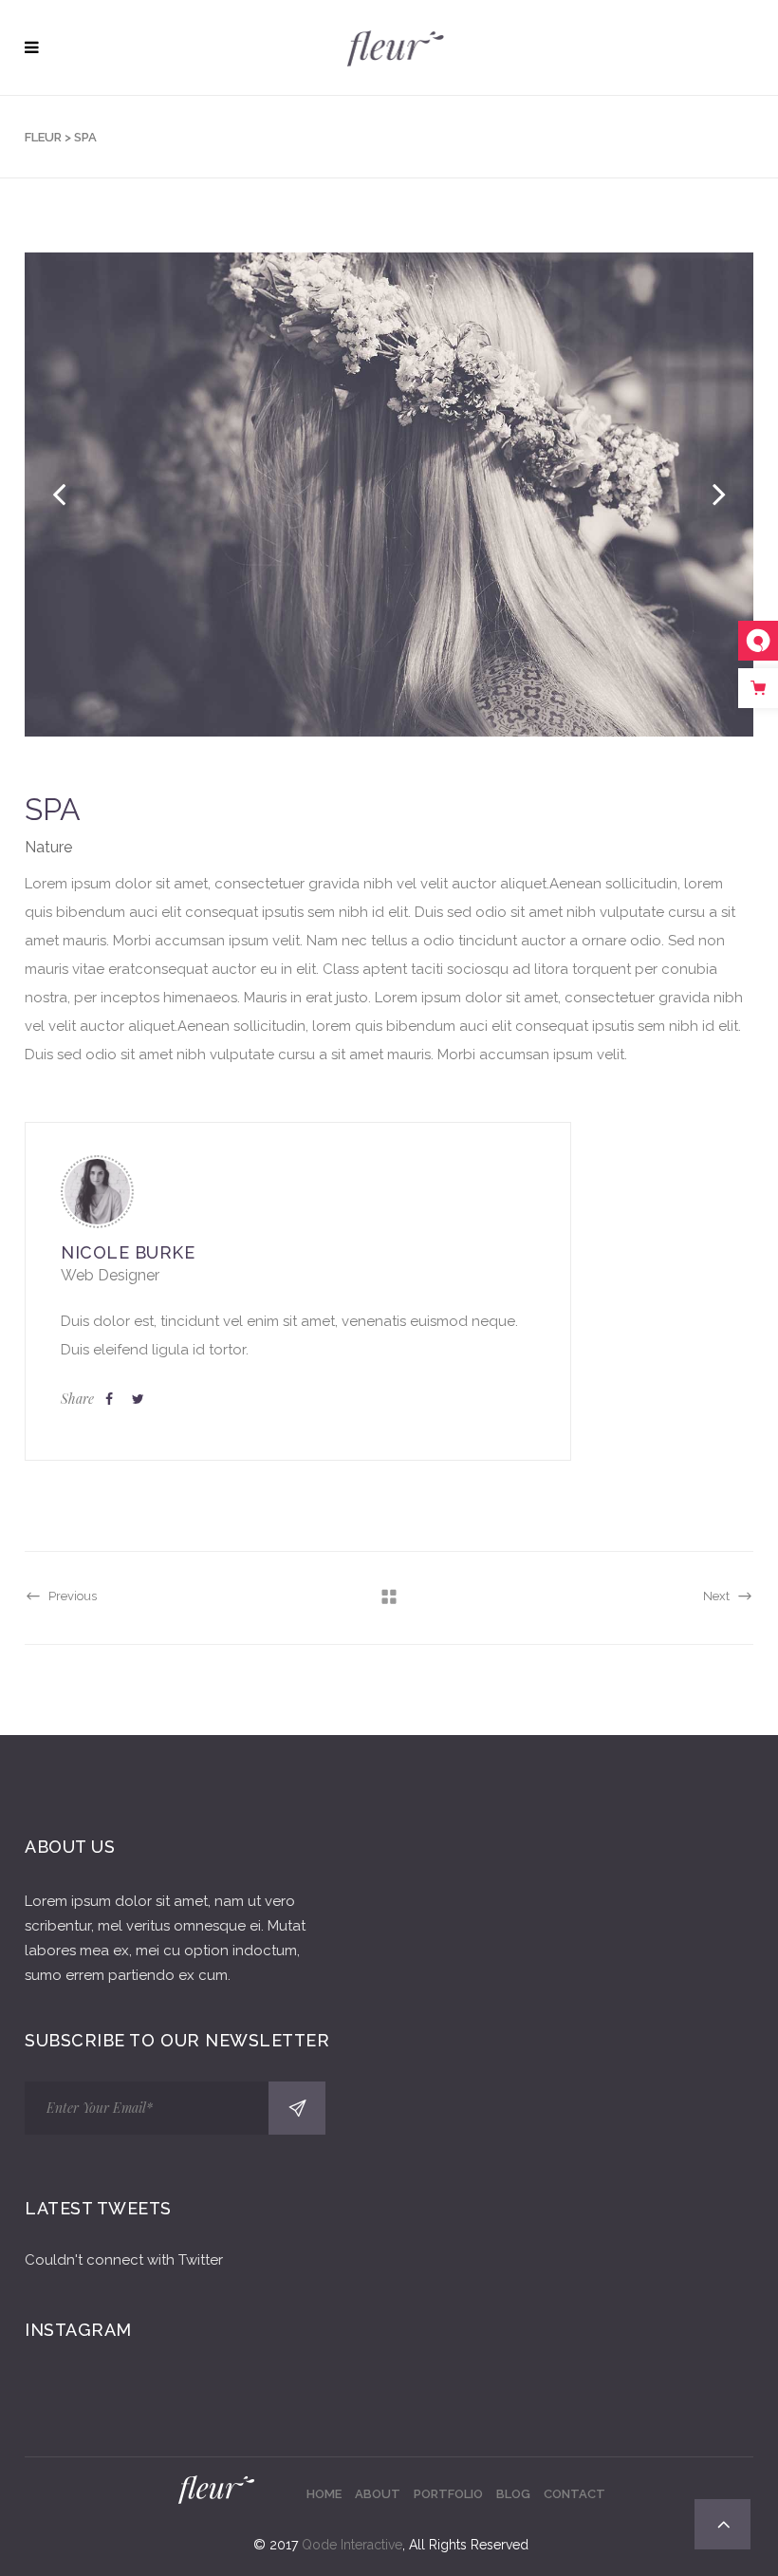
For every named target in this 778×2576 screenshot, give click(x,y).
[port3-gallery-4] (389, 495)
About (378, 2494)
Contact (574, 2494)
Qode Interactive (352, 2545)
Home (324, 2494)
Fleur (43, 137)
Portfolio (448, 2494)
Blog (513, 2494)
